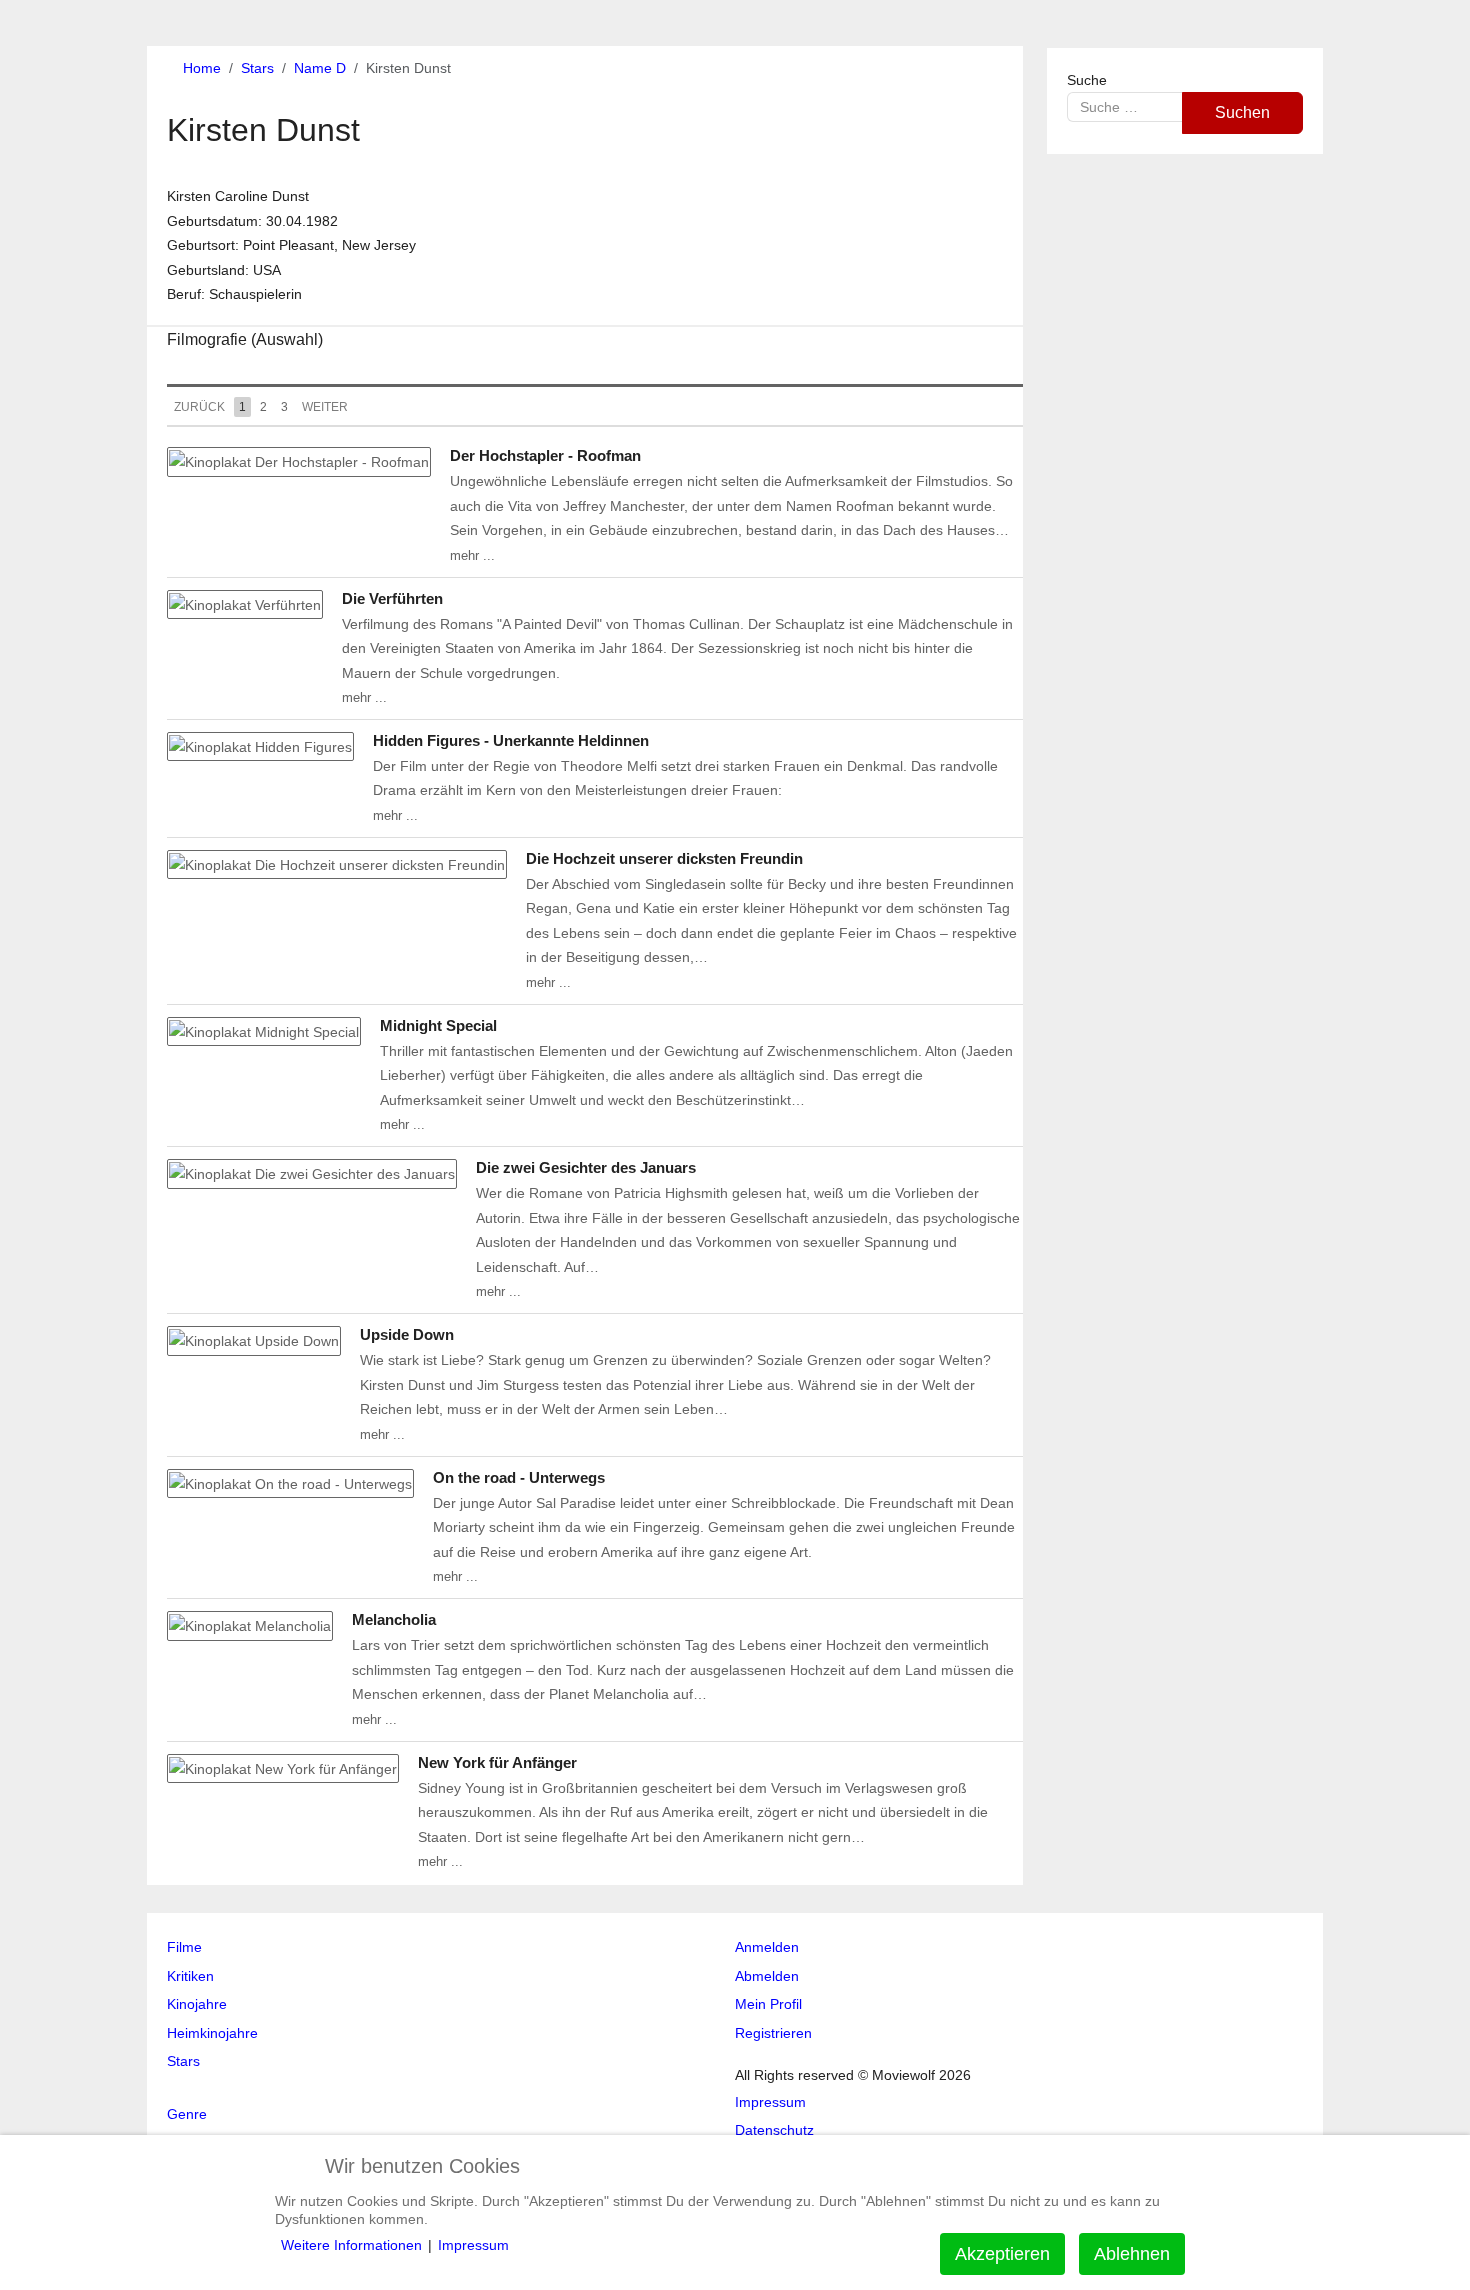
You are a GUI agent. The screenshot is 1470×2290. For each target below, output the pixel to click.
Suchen (1242, 112)
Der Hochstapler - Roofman (545, 455)
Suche (1087, 80)
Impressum (473, 2245)
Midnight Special (438, 1025)
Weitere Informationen (351, 2245)
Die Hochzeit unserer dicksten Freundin (664, 858)
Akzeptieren (1002, 2254)
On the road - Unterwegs (519, 1477)
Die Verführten (392, 598)
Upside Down (407, 1334)
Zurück (199, 407)
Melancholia (394, 1619)
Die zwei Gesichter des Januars (586, 1167)
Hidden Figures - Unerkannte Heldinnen (511, 740)
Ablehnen (1132, 2254)
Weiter (325, 407)
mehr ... (472, 555)
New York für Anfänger (497, 1762)
